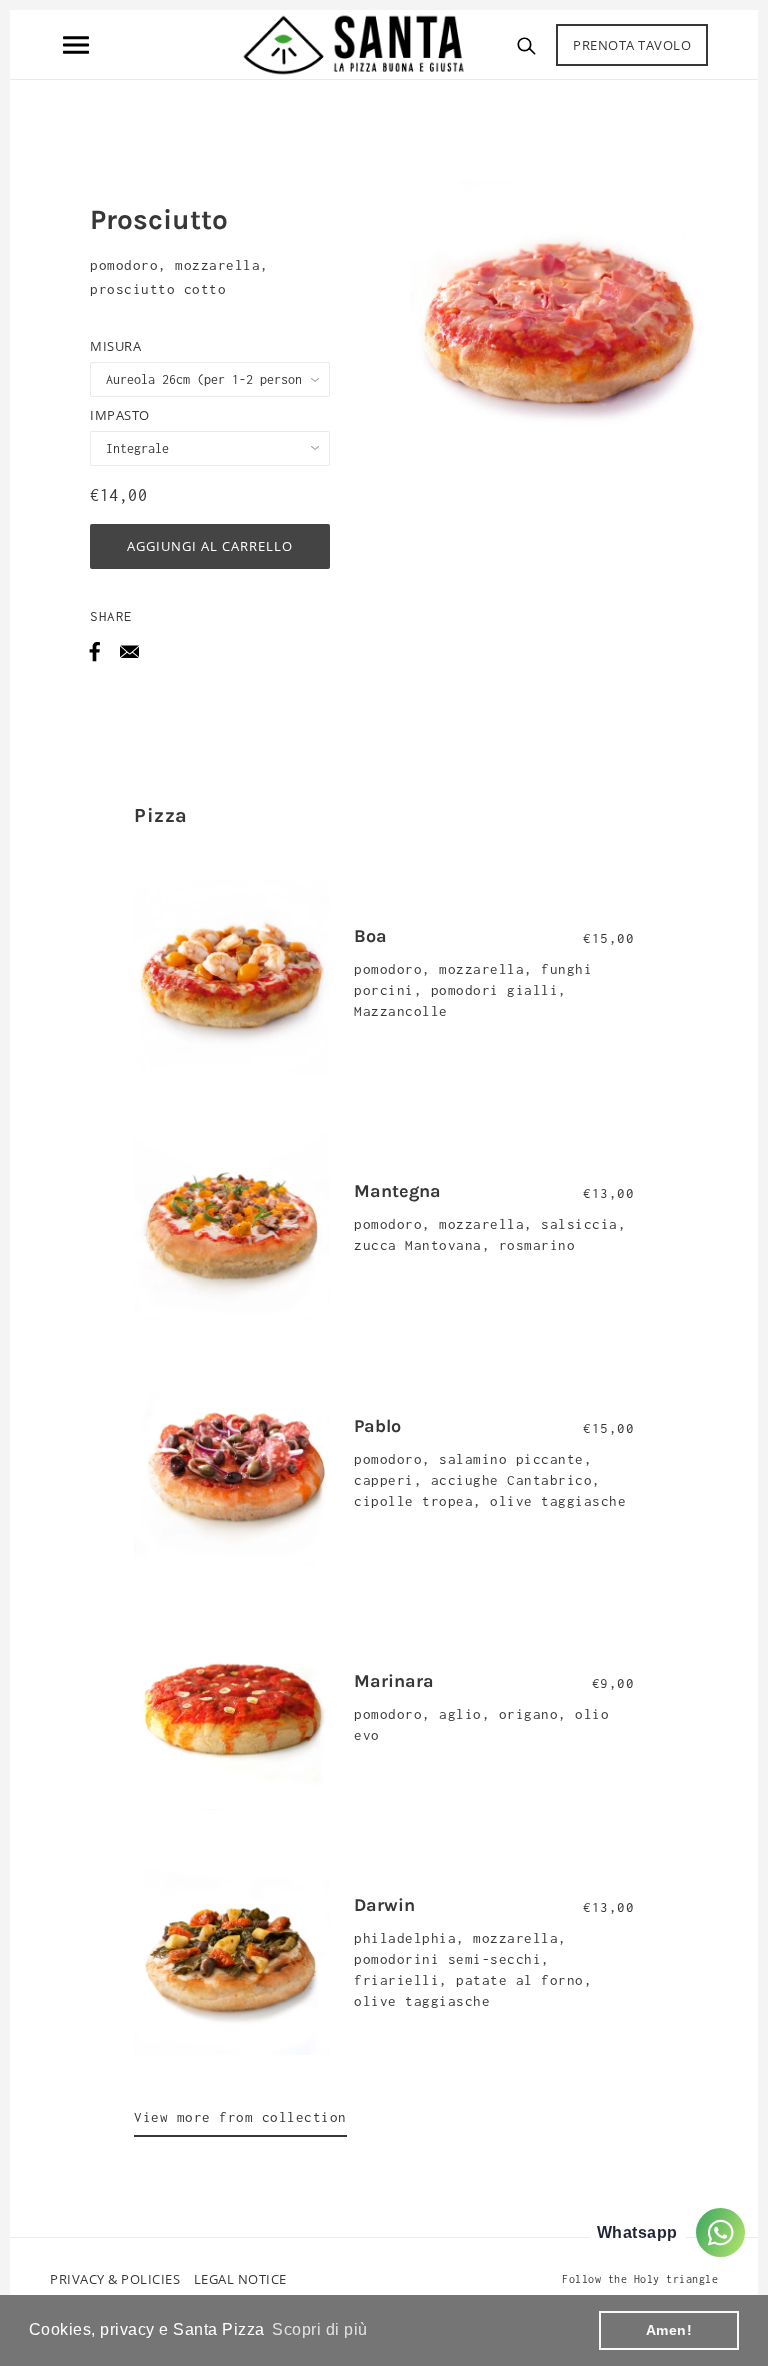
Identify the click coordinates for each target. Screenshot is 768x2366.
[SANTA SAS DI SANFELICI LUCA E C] (354, 43)
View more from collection (240, 2117)
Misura (115, 346)
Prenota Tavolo (632, 45)
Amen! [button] (669, 2330)
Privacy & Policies (115, 2279)
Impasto (120, 415)
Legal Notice (240, 2279)
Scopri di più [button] (320, 2329)
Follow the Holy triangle (640, 2279)
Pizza (161, 815)
